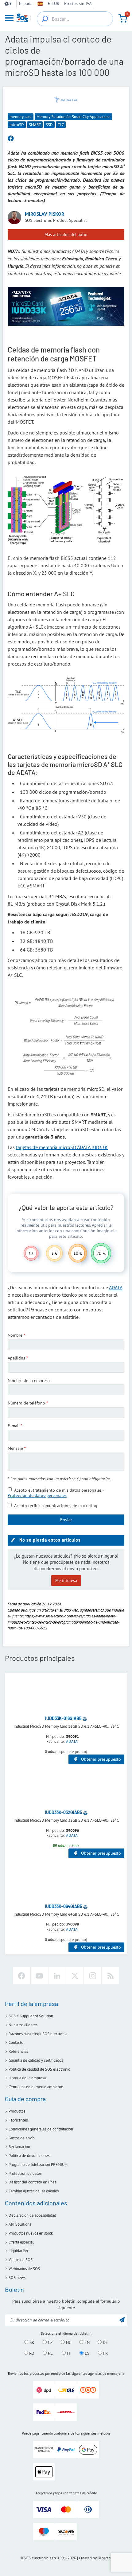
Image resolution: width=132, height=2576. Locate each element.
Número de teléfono (26, 1403)
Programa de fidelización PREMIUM (38, 2164)
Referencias (18, 2051)
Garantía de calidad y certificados (36, 2060)
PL (50, 2353)
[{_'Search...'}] (45, 19)
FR (105, 2353)
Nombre (15, 1335)
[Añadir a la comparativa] (85, 1718)
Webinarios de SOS (24, 2269)
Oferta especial (21, 2242)
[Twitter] (75, 1976)
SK (31, 2342)
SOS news (17, 2278)
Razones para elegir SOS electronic (38, 2034)
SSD (49, 125)
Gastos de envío (22, 2138)
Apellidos (16, 1358)
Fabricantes (18, 2120)
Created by (88, 2558)
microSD (17, 125)
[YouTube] (39, 1976)
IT (68, 2353)
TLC (61, 125)
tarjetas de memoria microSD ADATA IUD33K (62, 1147)
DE (105, 2342)
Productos (17, 2111)
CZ (50, 2342)
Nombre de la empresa (29, 1380)
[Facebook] (21, 1976)
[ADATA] (66, 99)
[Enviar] (122, 2319)
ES (86, 2353)
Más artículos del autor (66, 234)
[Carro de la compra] (123, 18)
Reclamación (19, 2147)
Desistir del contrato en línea (33, 2182)
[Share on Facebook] (11, 139)
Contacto (16, 2042)
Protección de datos (25, 2173)
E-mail (14, 1426)
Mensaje (15, 1448)
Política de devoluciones (29, 2156)
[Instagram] (93, 1976)
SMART (35, 125)
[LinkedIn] (57, 1976)
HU (68, 2342)
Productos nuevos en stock (31, 2233)
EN (86, 2342)
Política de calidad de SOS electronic (39, 2069)
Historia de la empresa (27, 2078)
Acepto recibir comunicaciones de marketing (56, 1506)
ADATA (116, 1287)
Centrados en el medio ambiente (36, 2087)
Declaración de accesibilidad (32, 2215)
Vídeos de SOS (21, 2260)
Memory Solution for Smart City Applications (73, 117)
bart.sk (107, 2558)
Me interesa (66, 1580)
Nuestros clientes (23, 2025)
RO (31, 2353)
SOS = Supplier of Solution (31, 2016)
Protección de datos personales (37, 1495)
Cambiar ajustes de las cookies (34, 2191)
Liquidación (18, 2251)
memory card (21, 117)
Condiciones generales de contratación (41, 2129)
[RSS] (111, 1976)
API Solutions (20, 2224)
